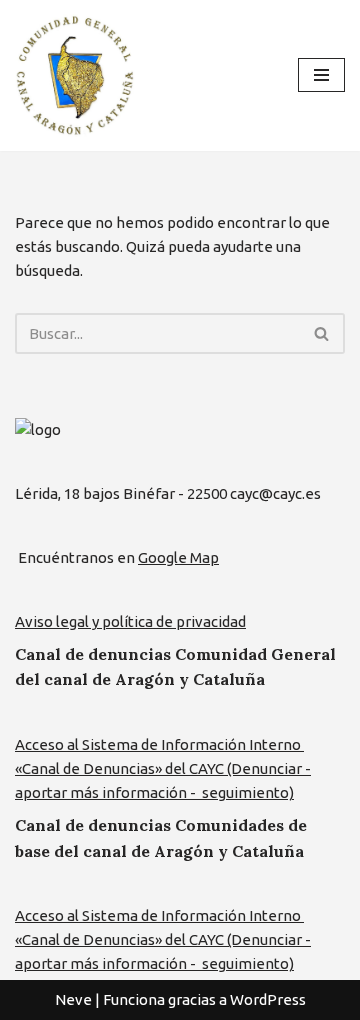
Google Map (178, 557)
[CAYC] (75, 75)
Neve (73, 999)
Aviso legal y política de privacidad (130, 621)
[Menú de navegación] (321, 75)
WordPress (268, 999)
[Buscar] (322, 333)
